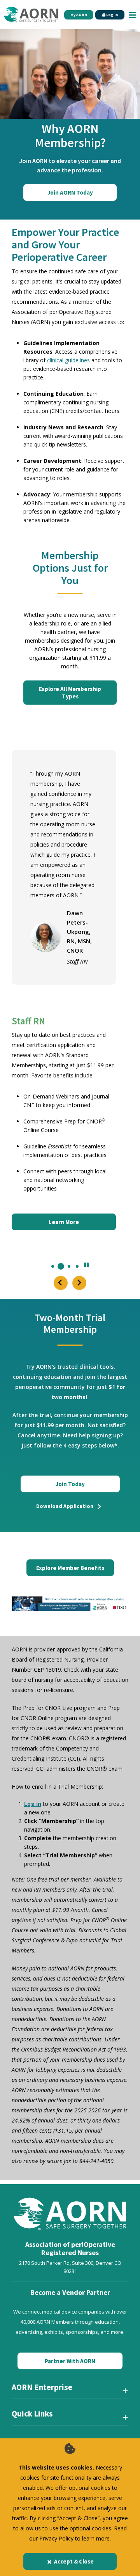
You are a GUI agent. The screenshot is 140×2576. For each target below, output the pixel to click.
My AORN (79, 15)
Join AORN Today (70, 192)
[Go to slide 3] (69, 1266)
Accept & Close (74, 2561)
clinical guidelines (68, 360)
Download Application (65, 1506)
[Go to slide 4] (77, 1266)
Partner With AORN (70, 2361)
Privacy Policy (56, 2538)
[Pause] (86, 1266)
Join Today (70, 1484)
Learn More (64, 1222)
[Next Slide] (79, 1283)
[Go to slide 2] (61, 1266)
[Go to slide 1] (53, 1266)
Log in (33, 1804)
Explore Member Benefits (70, 1568)
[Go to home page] (31, 15)
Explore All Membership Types (70, 693)
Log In (112, 15)
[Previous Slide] (61, 1283)
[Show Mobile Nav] (133, 15)
